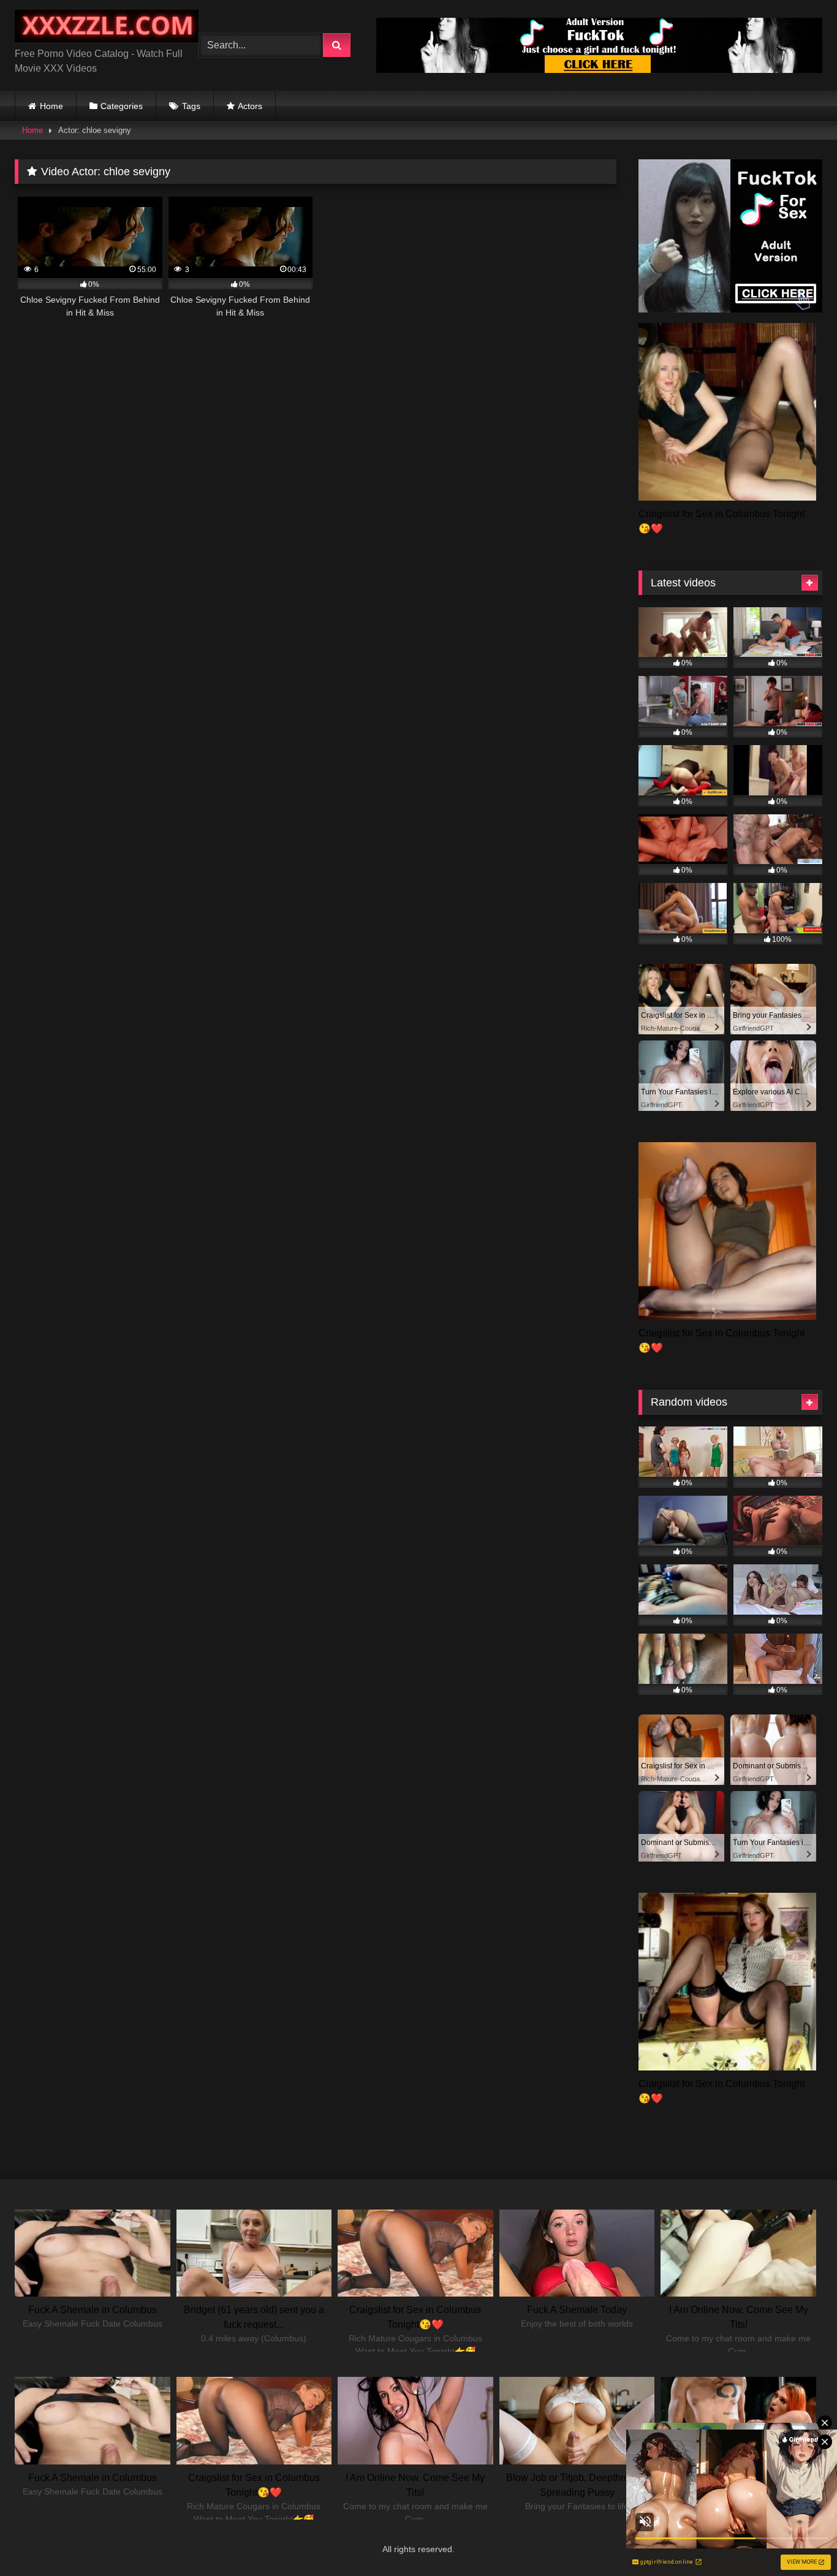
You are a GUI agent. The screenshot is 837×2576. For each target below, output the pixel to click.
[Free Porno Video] (107, 28)
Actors (250, 106)
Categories (122, 106)
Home (51, 106)
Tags (191, 106)
